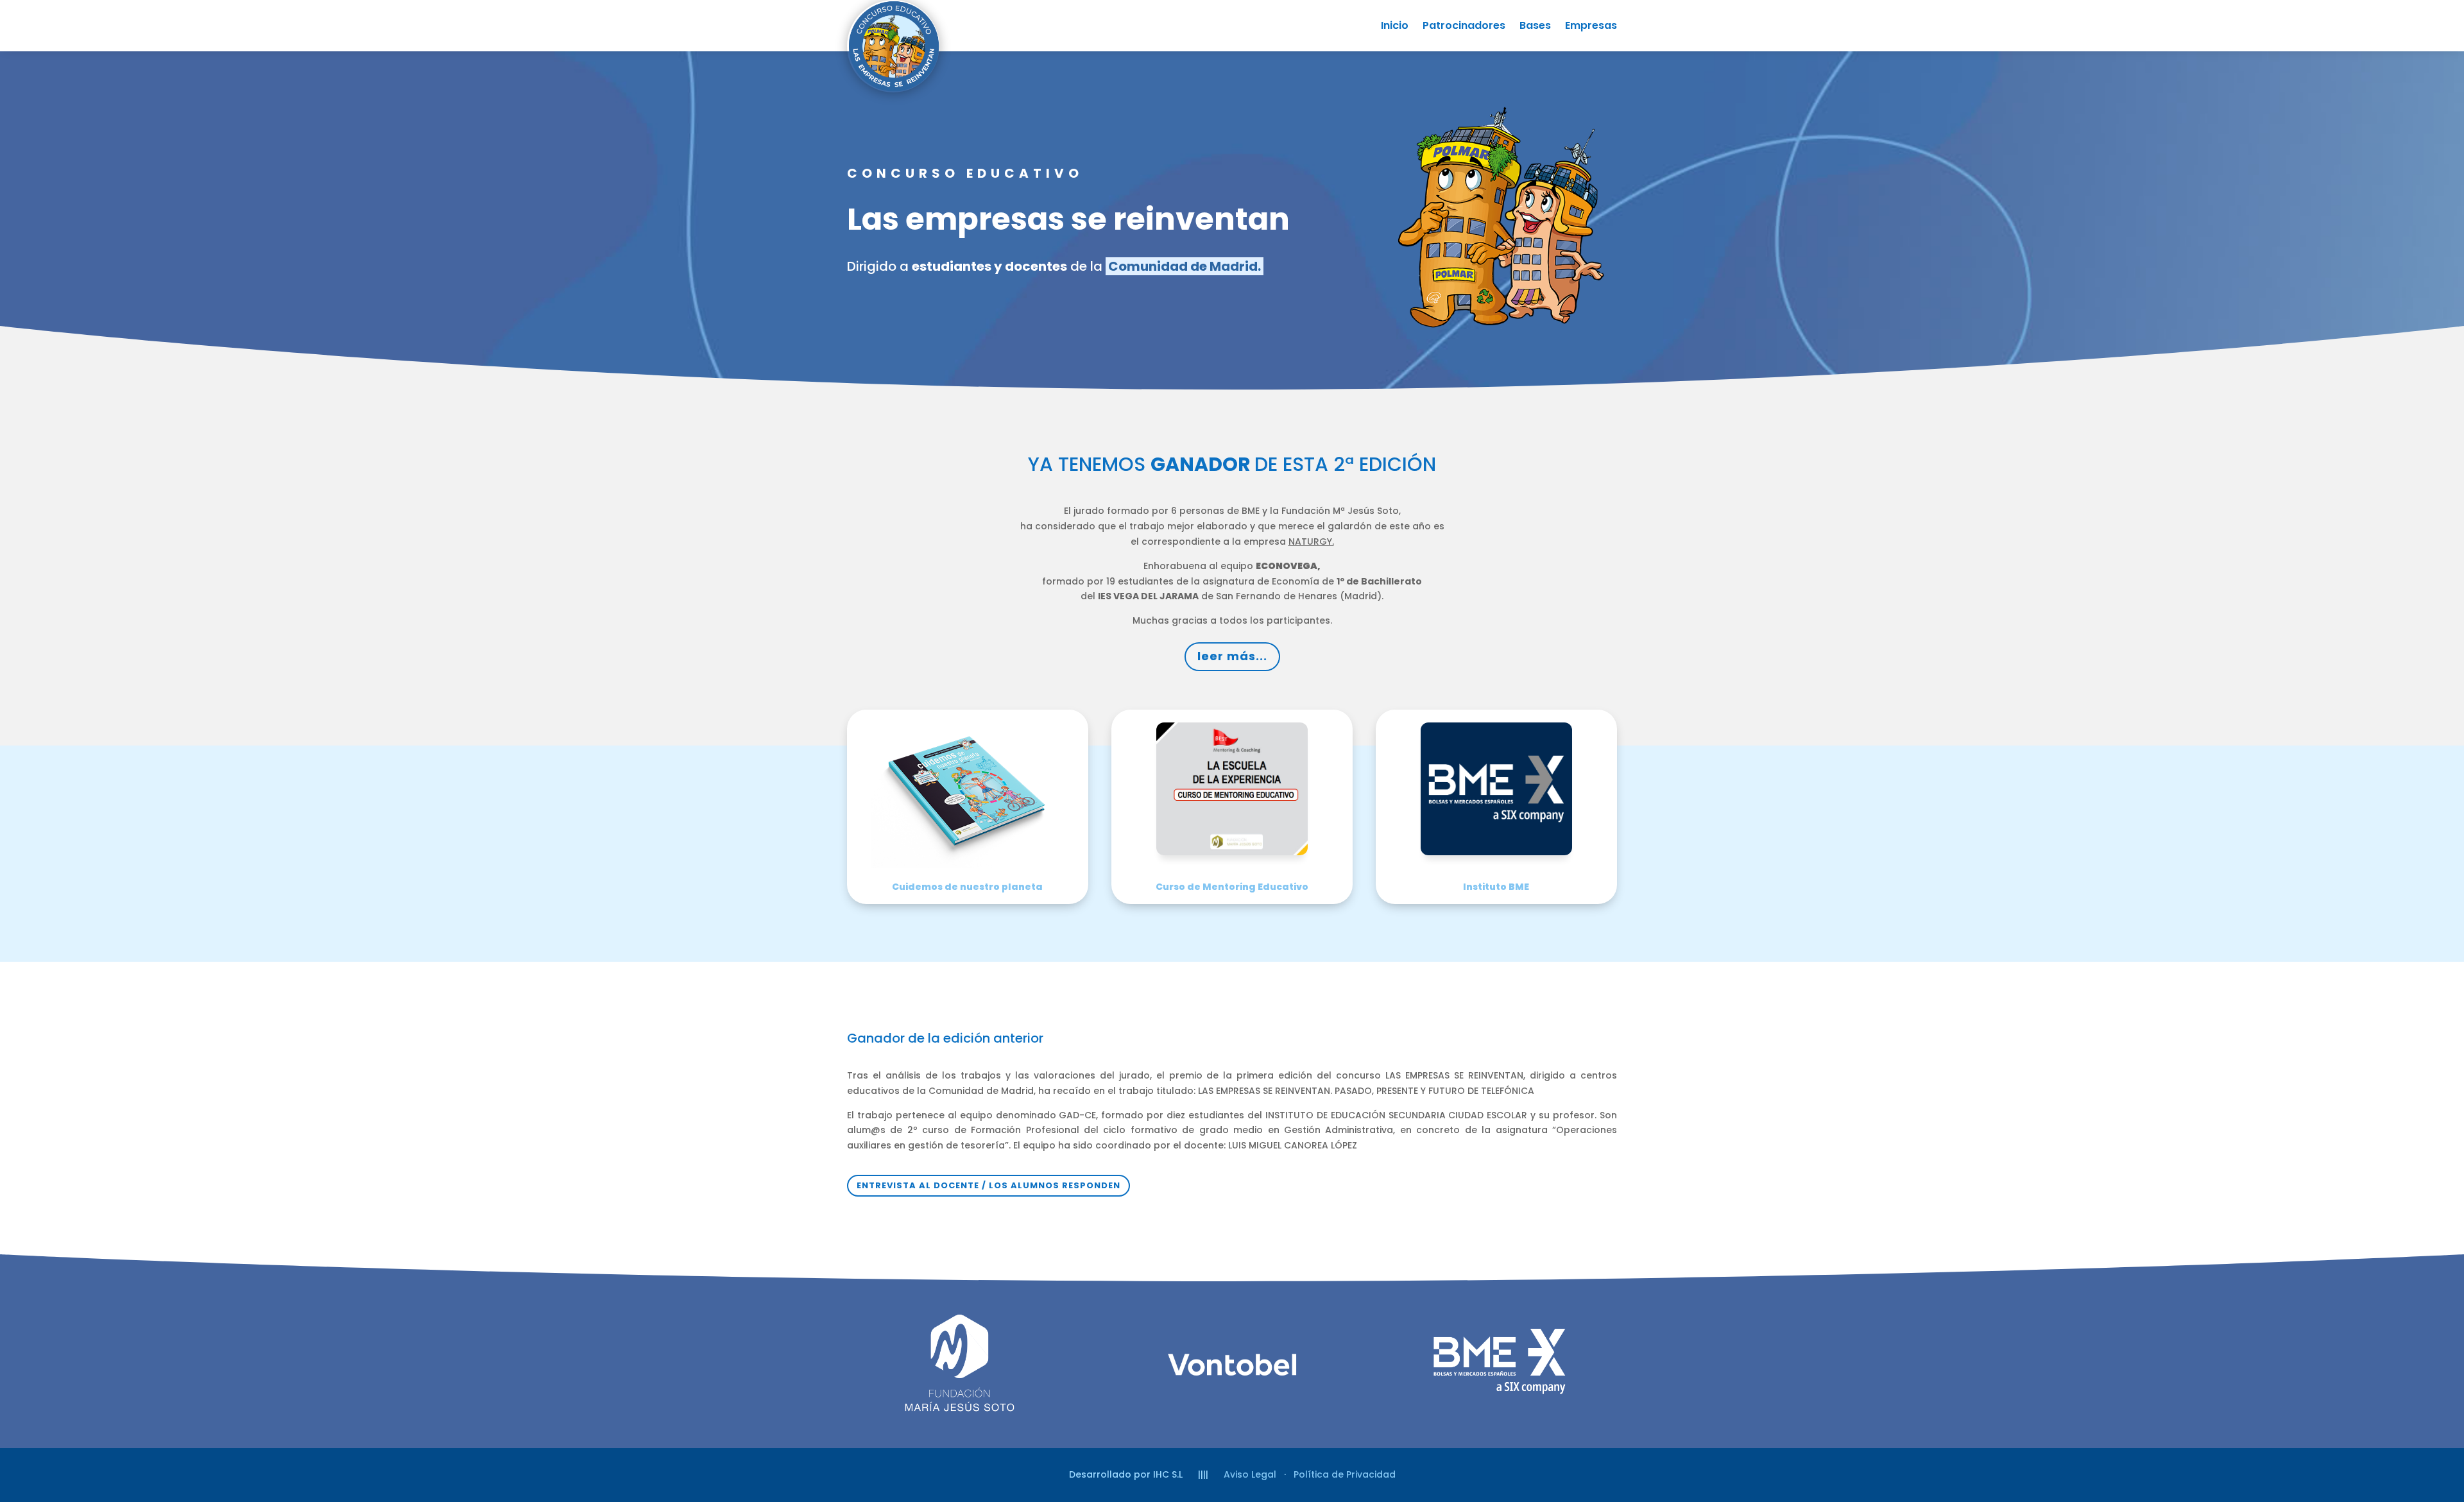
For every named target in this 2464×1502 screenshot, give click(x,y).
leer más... (1232, 656)
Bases (1535, 27)
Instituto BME (1496, 887)
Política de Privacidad (1345, 1474)
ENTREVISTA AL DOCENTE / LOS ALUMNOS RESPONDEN (988, 1185)
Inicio (1395, 27)
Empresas (1591, 27)
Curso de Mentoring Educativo (1232, 887)
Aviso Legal (1250, 1474)
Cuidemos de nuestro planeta (967, 887)
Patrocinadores (1464, 27)
